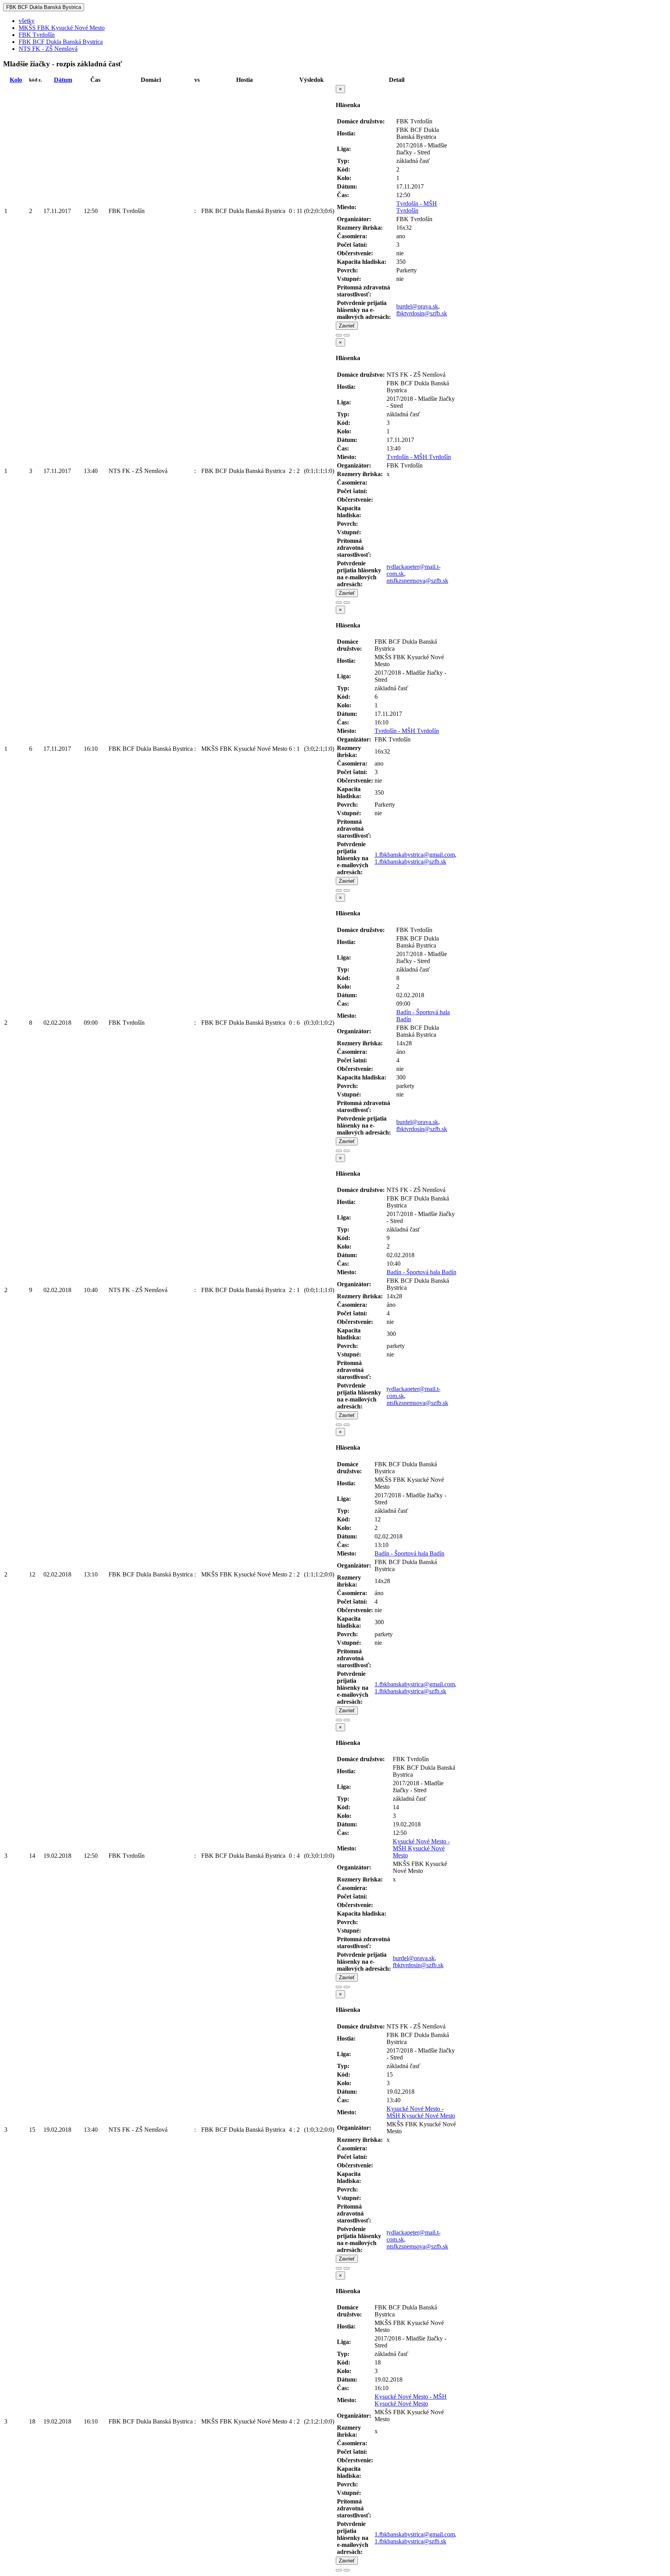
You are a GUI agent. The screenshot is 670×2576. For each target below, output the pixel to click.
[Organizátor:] (347, 335)
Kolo (16, 80)
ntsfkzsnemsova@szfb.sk (417, 581)
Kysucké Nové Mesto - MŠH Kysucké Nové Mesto (421, 1848)
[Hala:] (339, 335)
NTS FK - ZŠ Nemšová (48, 49)
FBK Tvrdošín (37, 35)
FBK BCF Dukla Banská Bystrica (44, 7)
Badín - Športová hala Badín (421, 1272)
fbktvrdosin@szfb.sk (422, 313)
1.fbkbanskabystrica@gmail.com (415, 855)
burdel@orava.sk (417, 306)
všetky (27, 21)
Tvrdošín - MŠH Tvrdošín (417, 207)
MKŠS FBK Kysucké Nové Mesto (62, 28)
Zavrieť (347, 326)
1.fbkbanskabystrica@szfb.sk (410, 862)
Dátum (63, 80)
